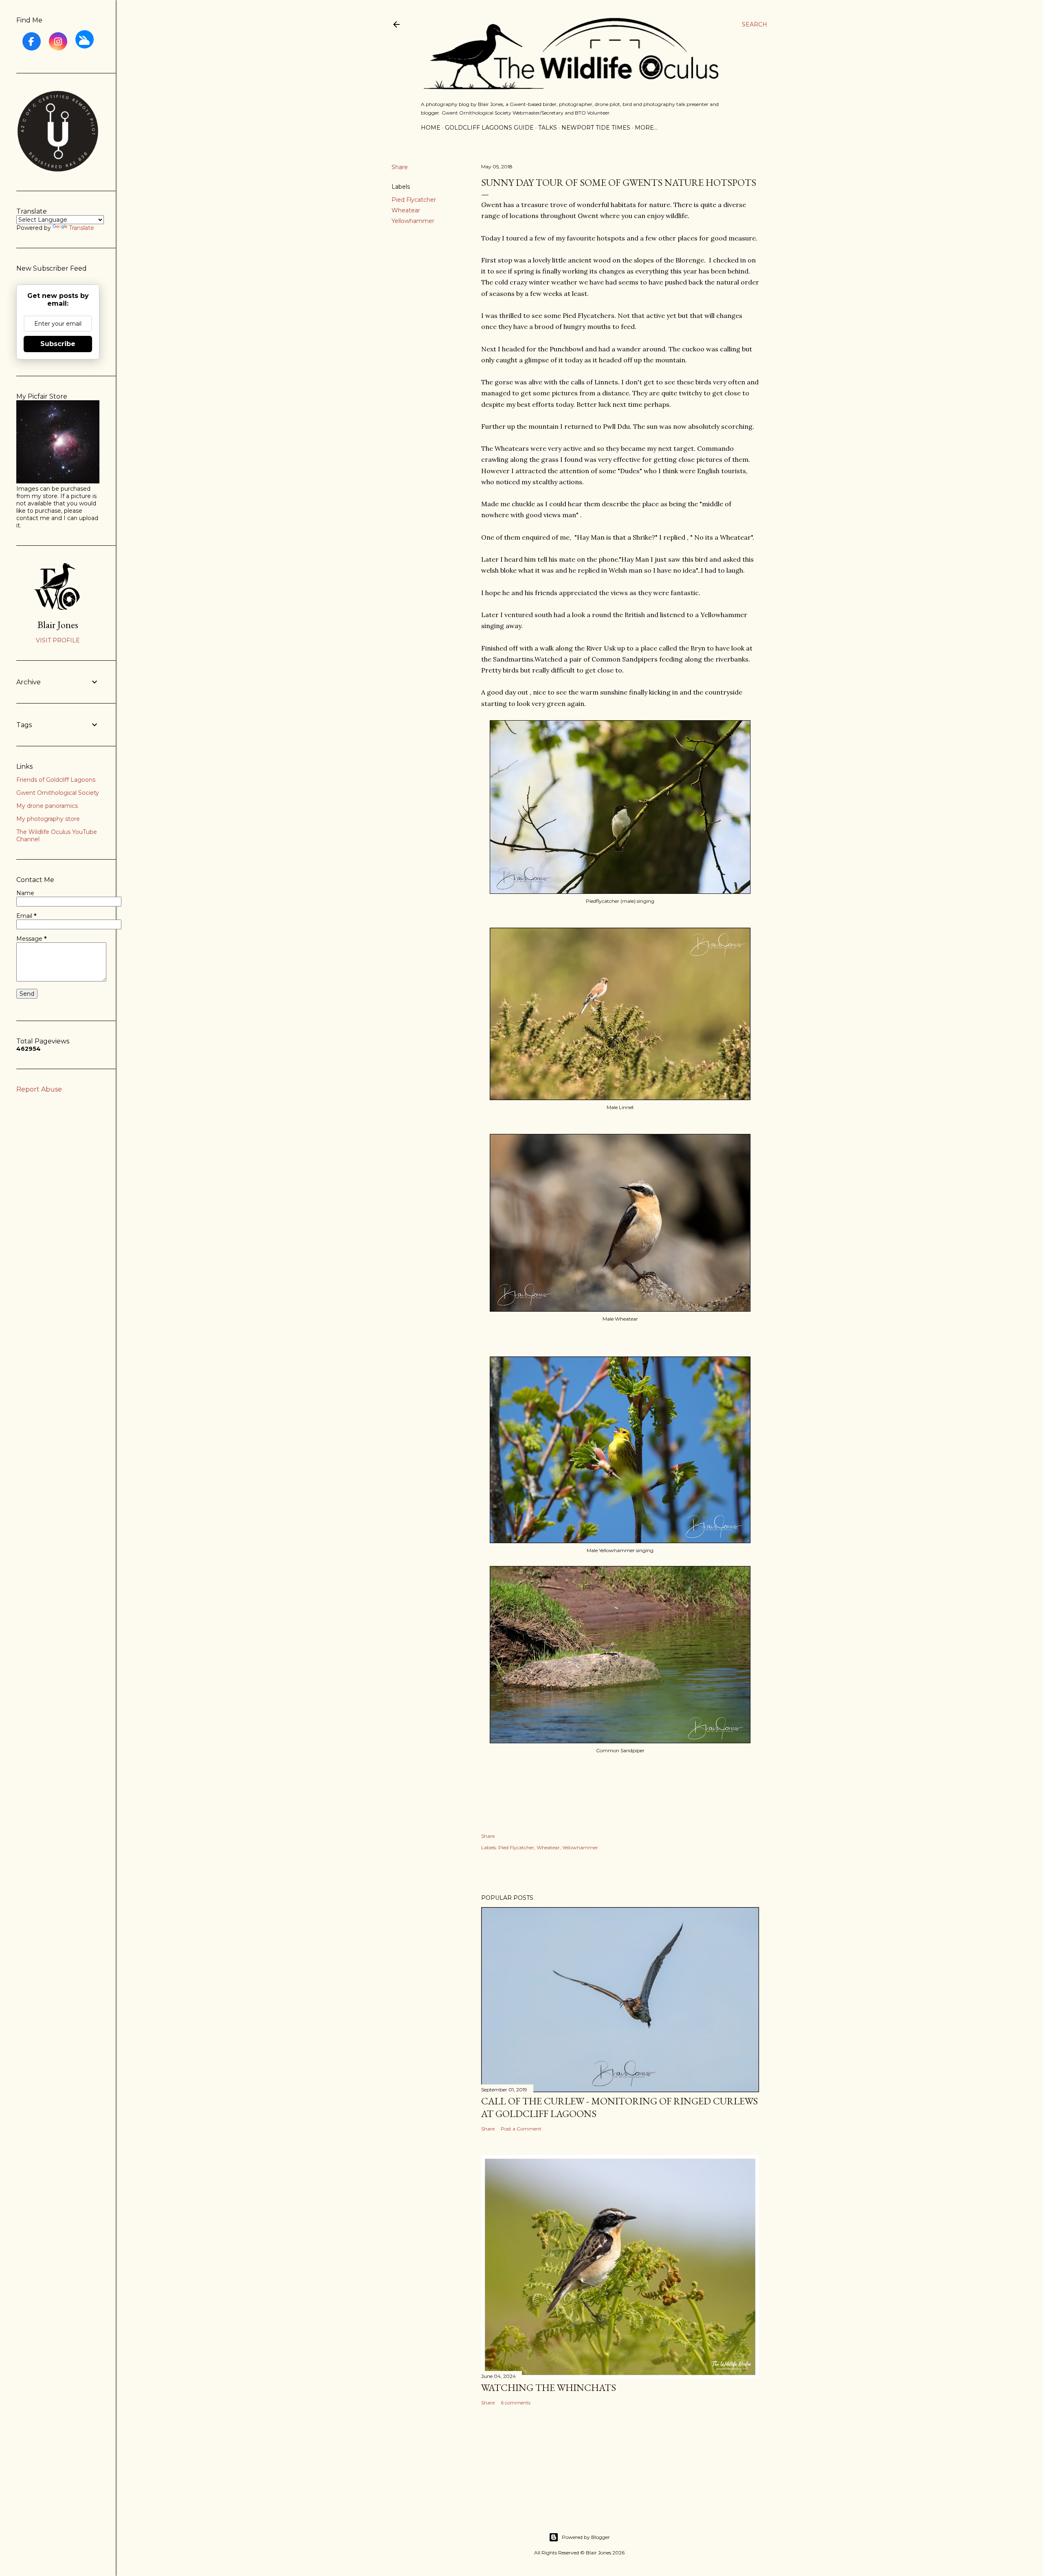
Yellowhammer (413, 221)
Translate (81, 228)
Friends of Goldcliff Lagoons (56, 780)
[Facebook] (32, 41)
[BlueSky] (85, 39)
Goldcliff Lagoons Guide (489, 128)
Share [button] (400, 167)
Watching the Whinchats (549, 2387)
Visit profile (58, 640)
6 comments (516, 2403)
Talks (548, 128)
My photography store (48, 819)
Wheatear (406, 210)
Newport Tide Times (596, 128)
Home (431, 128)
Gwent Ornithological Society (58, 793)
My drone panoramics (47, 806)
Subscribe (58, 344)
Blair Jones (58, 625)
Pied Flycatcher (414, 200)
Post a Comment (521, 2129)
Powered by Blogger (586, 2537)
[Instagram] (58, 41)
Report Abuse (39, 1089)
